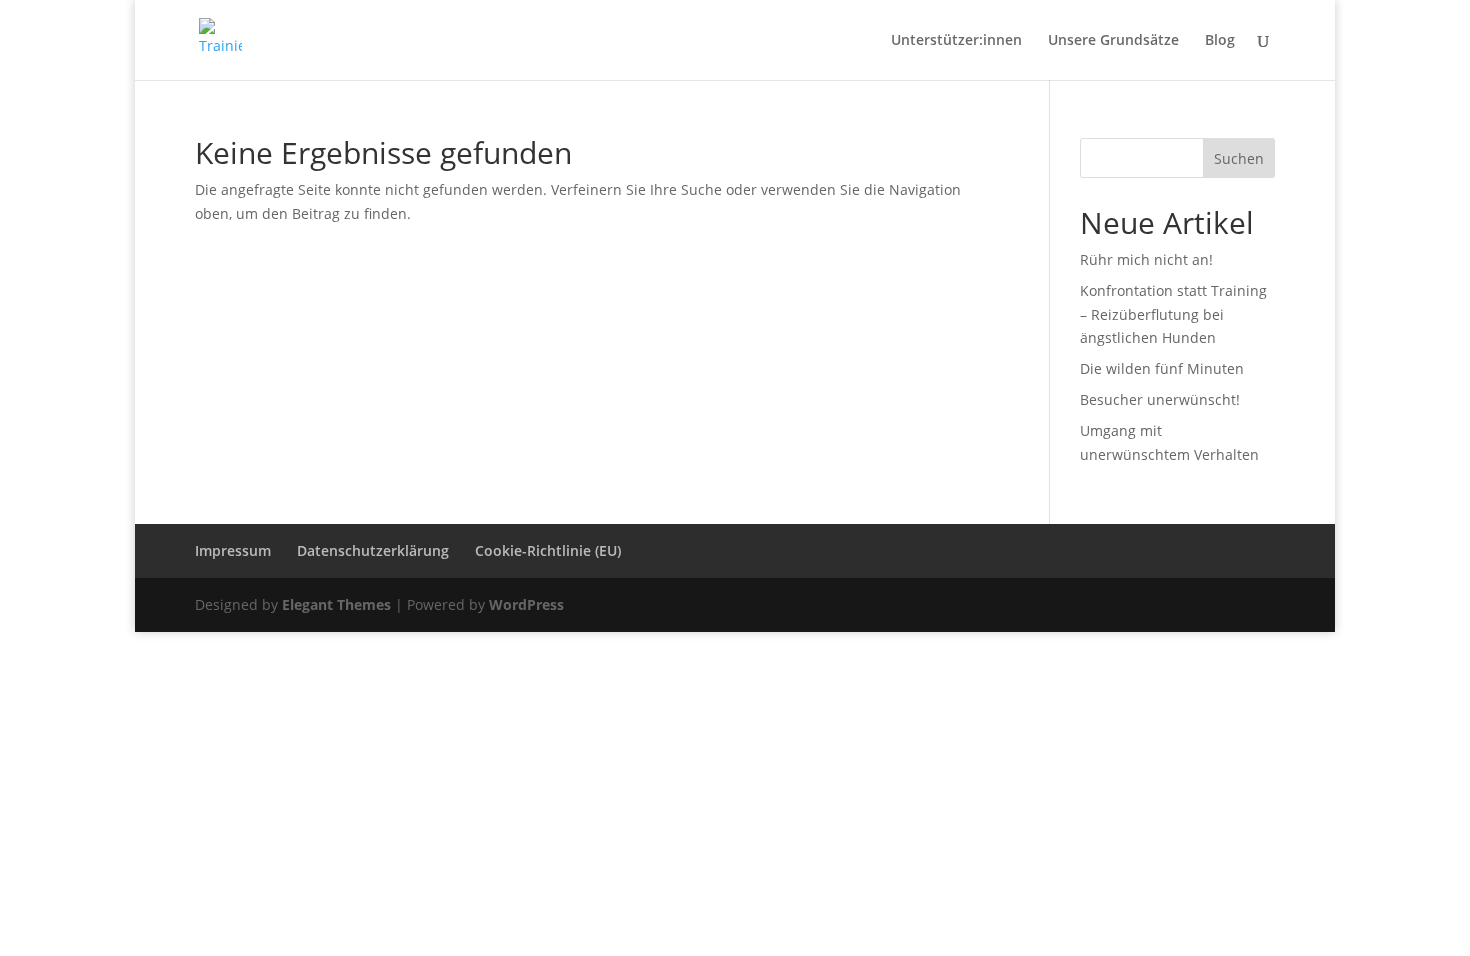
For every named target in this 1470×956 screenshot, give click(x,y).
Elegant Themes (336, 604)
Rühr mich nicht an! (1146, 259)
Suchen (1239, 158)
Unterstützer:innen (956, 41)
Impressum (233, 550)
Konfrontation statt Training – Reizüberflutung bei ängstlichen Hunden (1173, 314)
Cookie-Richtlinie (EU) (548, 550)
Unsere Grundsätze (1113, 41)
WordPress (526, 604)
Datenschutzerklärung (373, 550)
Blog (1220, 41)
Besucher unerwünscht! (1160, 399)
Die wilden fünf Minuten (1162, 368)
